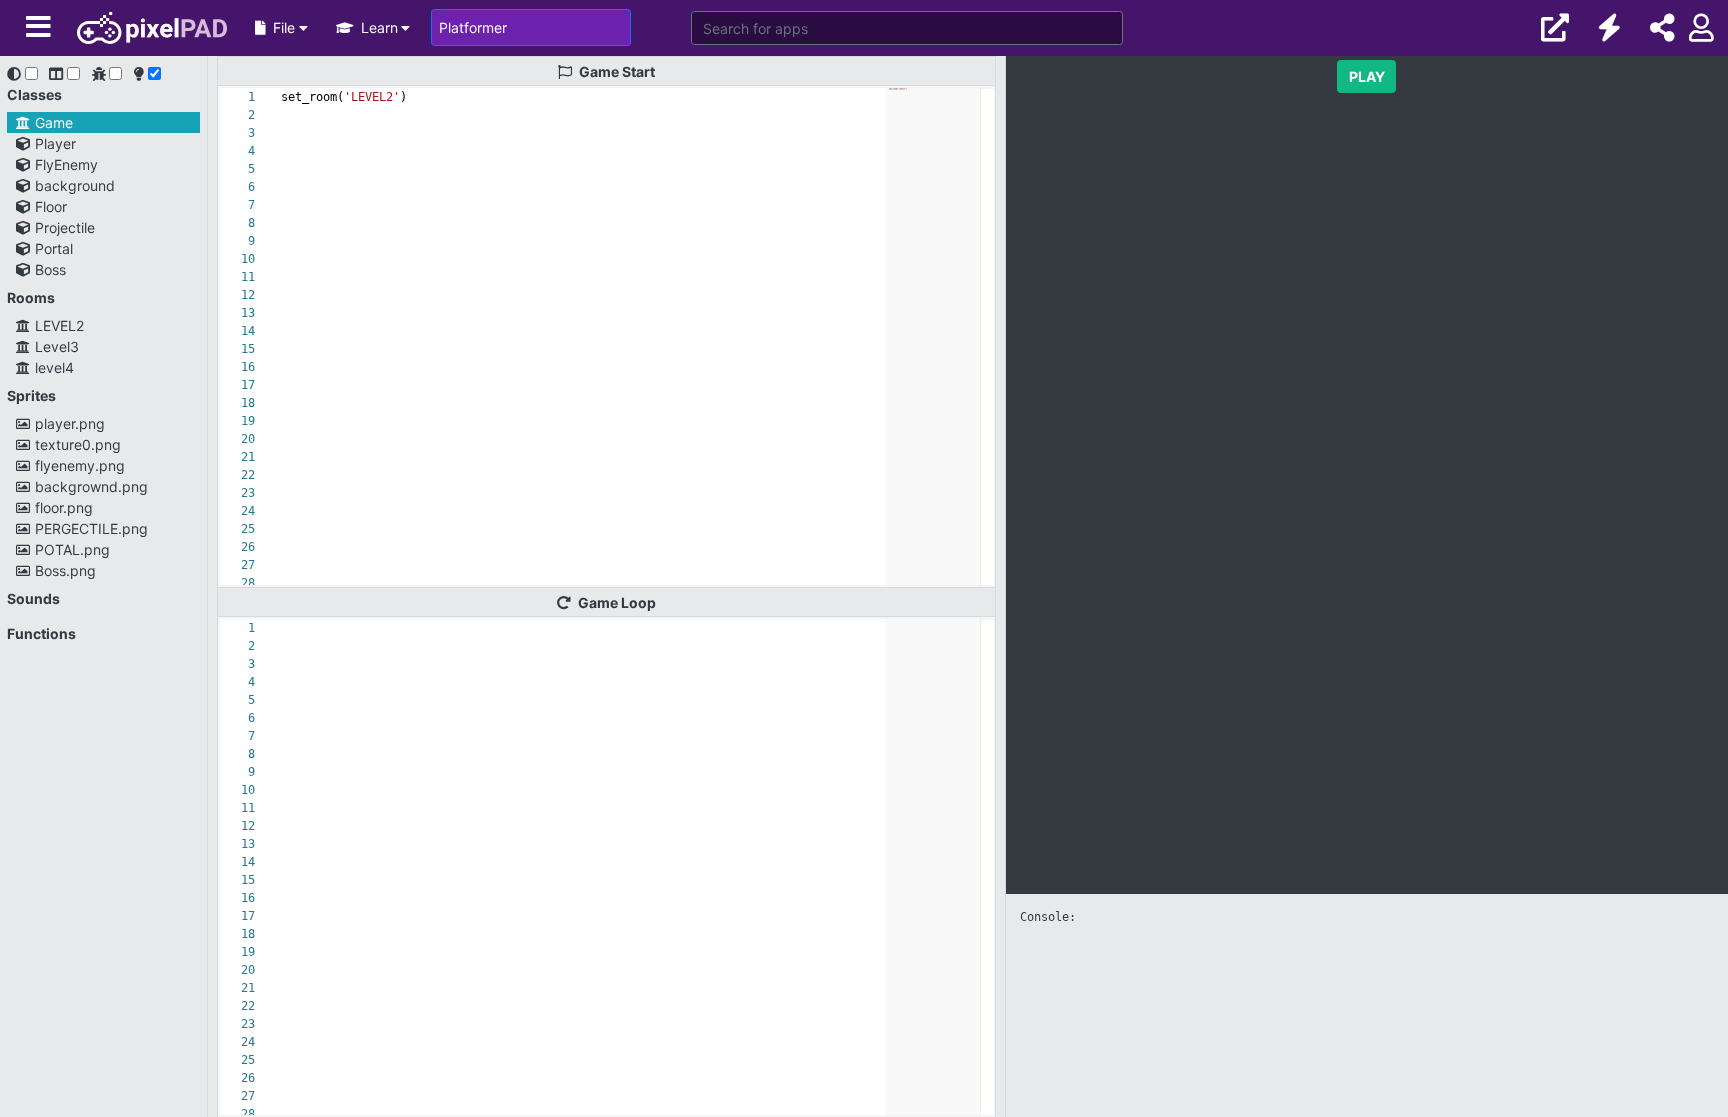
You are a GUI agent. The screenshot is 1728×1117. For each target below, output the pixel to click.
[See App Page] (1555, 28)
